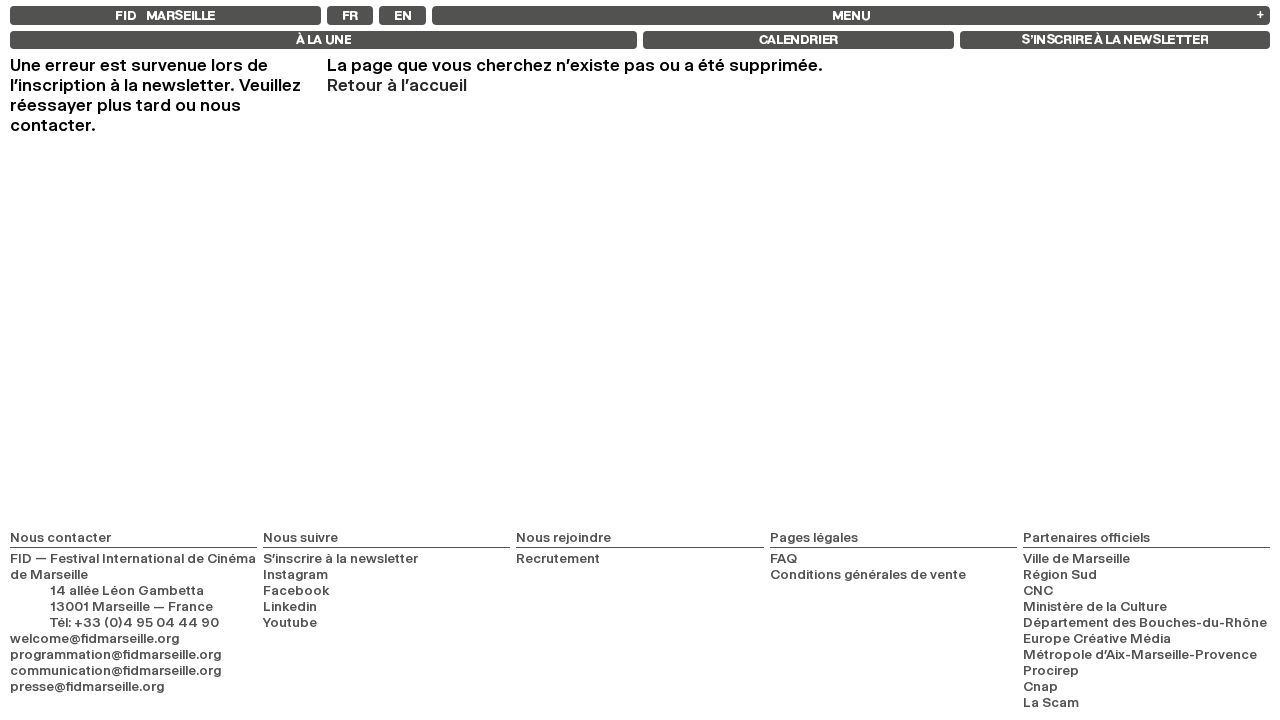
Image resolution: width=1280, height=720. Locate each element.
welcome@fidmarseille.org (94, 638)
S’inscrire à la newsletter (340, 558)
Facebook (296, 590)
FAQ (783, 558)
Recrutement (558, 558)
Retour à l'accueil (397, 85)
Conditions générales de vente (868, 574)
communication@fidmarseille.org (115, 670)
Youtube (290, 622)
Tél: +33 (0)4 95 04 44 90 (134, 622)
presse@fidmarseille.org (87, 686)
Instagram (295, 574)
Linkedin (290, 606)
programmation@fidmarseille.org (115, 654)
